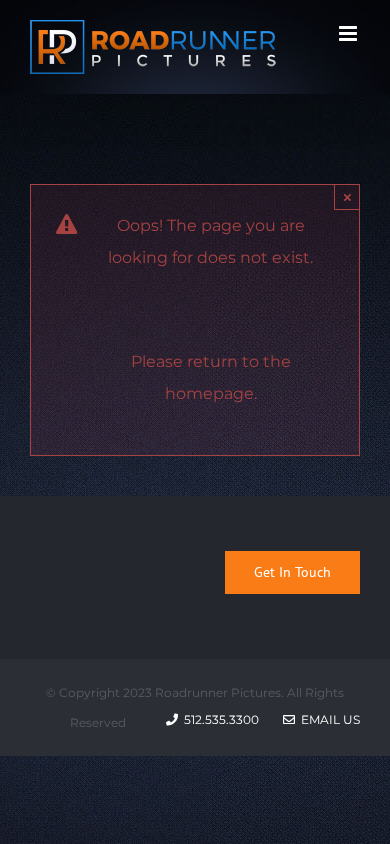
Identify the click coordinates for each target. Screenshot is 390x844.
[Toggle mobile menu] (349, 33)
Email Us (327, 719)
